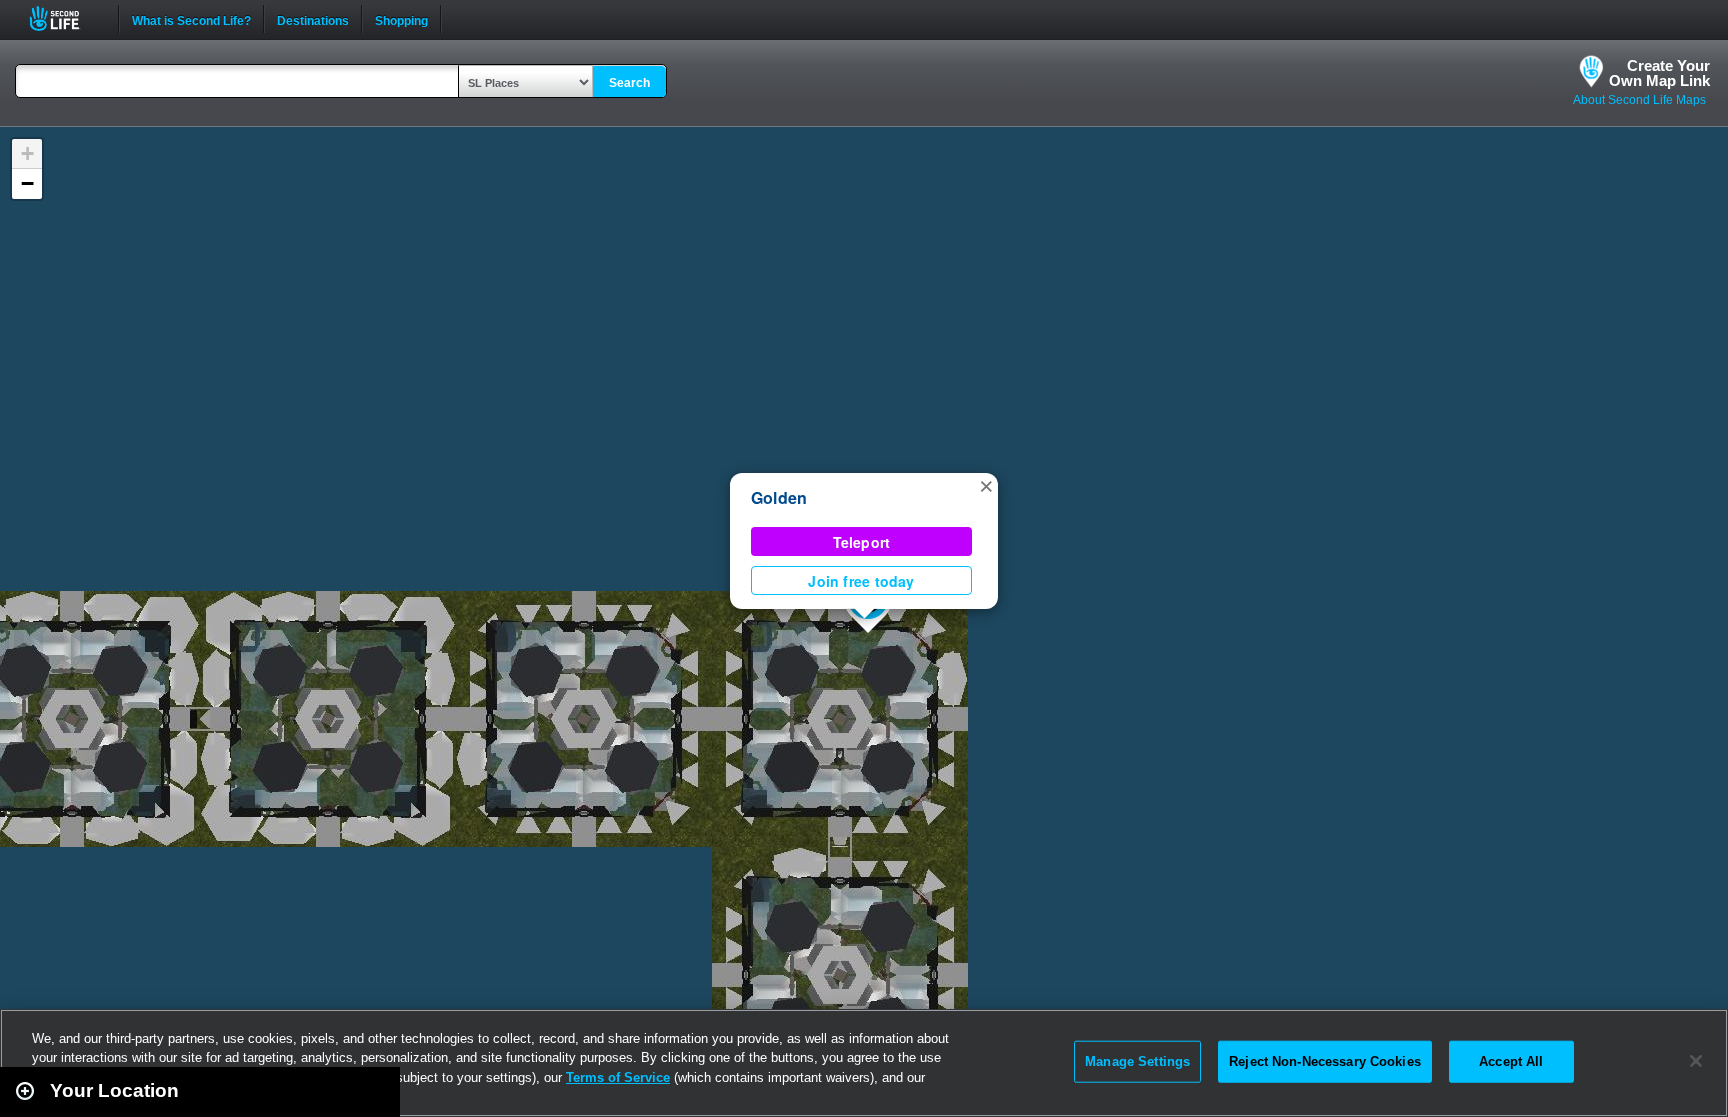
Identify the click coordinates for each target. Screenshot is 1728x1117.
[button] (986, 485)
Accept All (1511, 1061)
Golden (779, 497)
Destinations (313, 19)
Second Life (65, 18)
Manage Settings (1137, 1061)
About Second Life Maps (1639, 100)
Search (629, 83)
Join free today (861, 581)
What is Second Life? (191, 19)
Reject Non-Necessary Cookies (1325, 1061)
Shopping (401, 19)
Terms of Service (618, 1077)
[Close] (1696, 1061)
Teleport (862, 542)
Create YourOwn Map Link (1659, 73)
